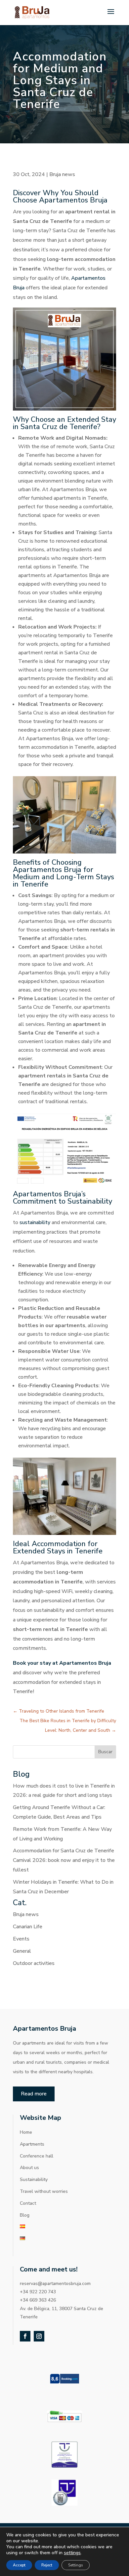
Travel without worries (44, 2191)
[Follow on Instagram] (39, 2336)
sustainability (35, 1222)
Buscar (105, 1752)
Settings (76, 2565)
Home (26, 2132)
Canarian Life (28, 1927)
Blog (25, 2215)
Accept (19, 2565)
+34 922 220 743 (38, 2292)
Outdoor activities (34, 1963)
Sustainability (34, 2179)
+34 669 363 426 (38, 2300)
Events (21, 1939)
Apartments (32, 2144)
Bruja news (62, 174)
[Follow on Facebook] (25, 2336)
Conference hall (37, 2156)
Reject (47, 2565)
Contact (28, 2203)
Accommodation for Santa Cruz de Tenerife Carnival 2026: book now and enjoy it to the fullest (64, 1860)
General (22, 1951)
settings (72, 2553)
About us (29, 2168)
